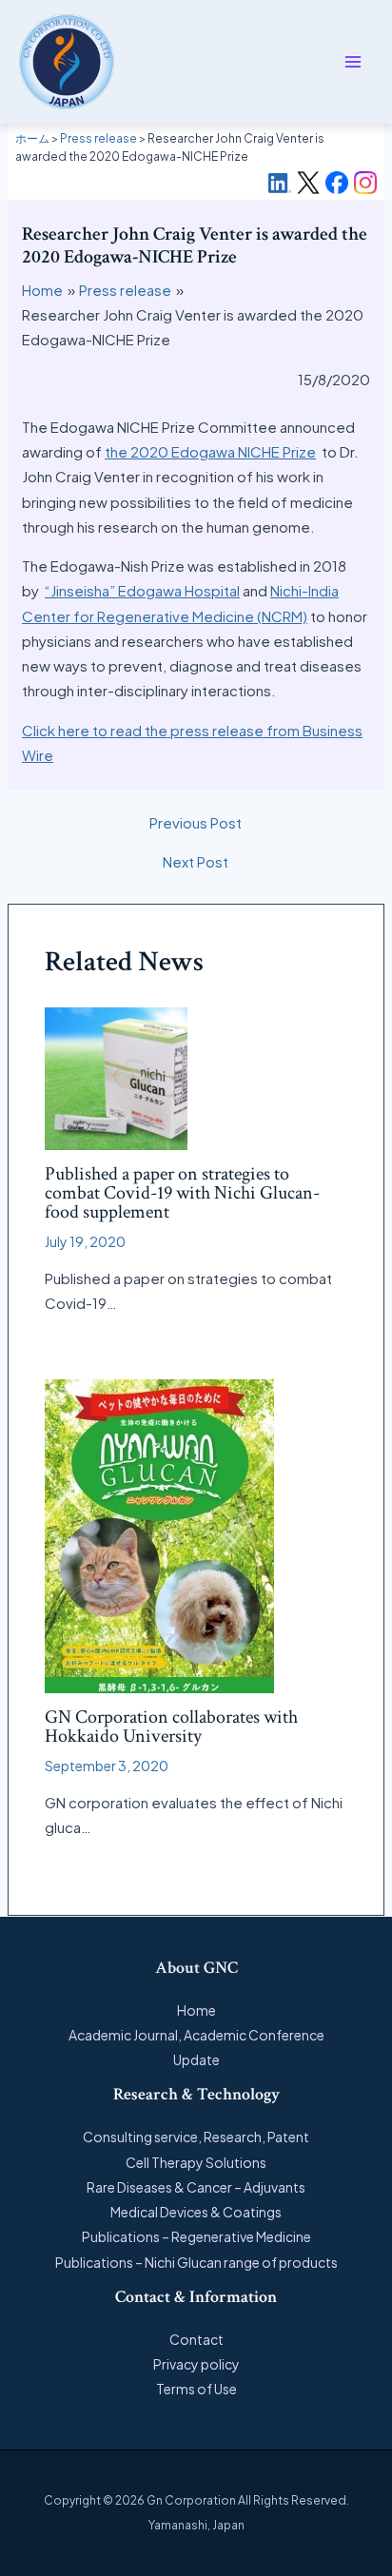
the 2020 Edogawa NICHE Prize (210, 451)
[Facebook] (337, 183)
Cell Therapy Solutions (196, 2162)
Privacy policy (196, 2364)
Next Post (196, 861)
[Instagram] (365, 183)
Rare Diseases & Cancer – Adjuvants (196, 2187)
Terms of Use (196, 2389)
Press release (98, 138)
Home (196, 2010)
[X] (308, 183)
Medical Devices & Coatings (196, 2212)
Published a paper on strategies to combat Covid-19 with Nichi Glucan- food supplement (182, 1193)
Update (196, 2059)
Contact (196, 2339)
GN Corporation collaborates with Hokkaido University (171, 1727)
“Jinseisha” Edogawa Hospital (142, 590)
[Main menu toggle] (353, 62)
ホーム (32, 138)
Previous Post (196, 822)
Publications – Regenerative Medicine (196, 2236)
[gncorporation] (67, 62)
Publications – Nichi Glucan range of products (196, 2262)
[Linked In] (280, 183)
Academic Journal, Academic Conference (196, 2035)
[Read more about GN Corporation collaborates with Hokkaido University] (159, 1534)
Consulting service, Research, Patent (196, 2137)
